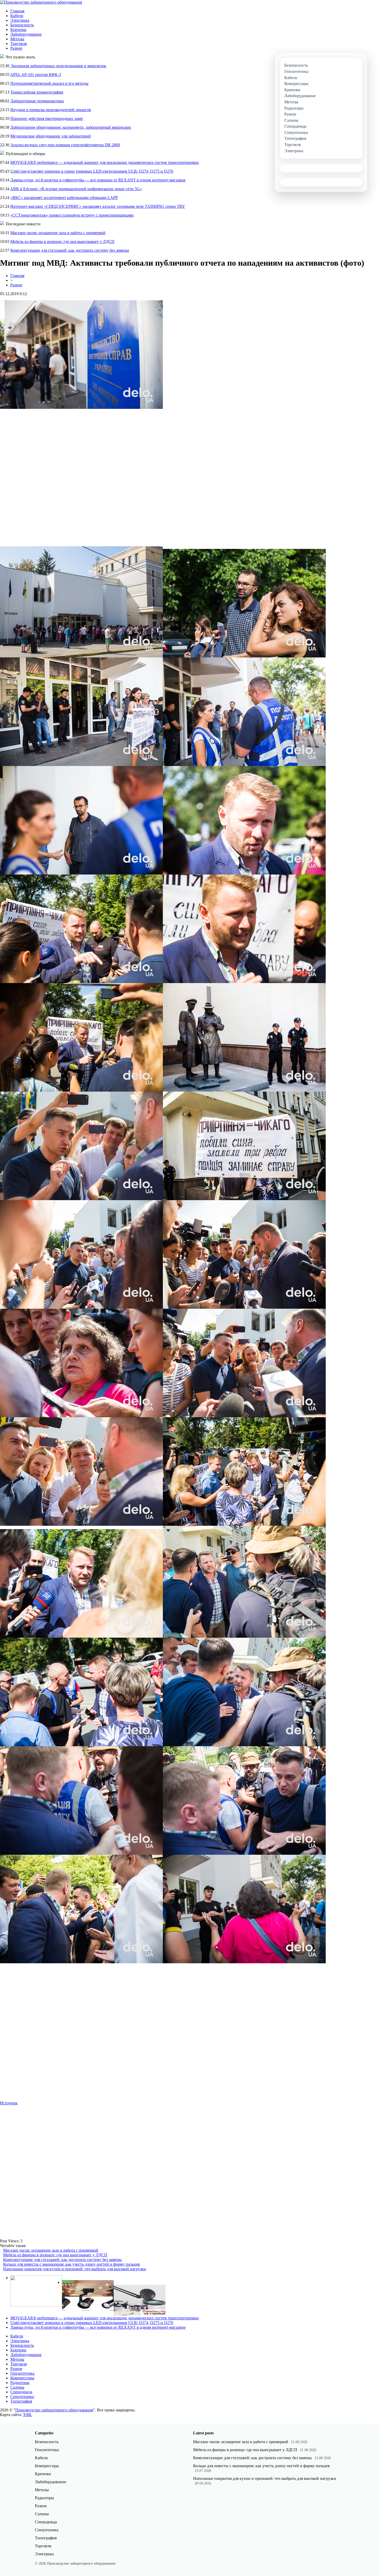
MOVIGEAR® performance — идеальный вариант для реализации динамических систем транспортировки (105, 162)
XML (28, 2415)
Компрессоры (22, 2378)
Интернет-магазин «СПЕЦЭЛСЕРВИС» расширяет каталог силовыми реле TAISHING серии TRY (98, 206)
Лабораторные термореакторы (37, 101)
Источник (9, 2103)
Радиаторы (20, 2383)
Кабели (17, 16)
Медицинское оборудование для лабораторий (51, 136)
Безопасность (22, 25)
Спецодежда (21, 2392)
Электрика (20, 20)
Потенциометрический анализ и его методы (49, 83)
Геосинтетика (22, 2373)
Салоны (17, 2387)
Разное (16, 48)
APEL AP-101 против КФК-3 (36, 75)
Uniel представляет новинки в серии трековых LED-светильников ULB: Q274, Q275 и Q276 (92, 171)
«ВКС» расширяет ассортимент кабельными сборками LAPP (64, 198)
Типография (21, 2401)
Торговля (18, 44)
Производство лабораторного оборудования (54, 2410)
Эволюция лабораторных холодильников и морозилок (58, 66)
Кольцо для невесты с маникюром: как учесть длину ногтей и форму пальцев (71, 2264)
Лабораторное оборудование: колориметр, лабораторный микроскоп (71, 127)
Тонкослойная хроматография (37, 92)
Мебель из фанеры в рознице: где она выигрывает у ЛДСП (62, 242)
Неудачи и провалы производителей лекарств (51, 110)
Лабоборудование (26, 34)
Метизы (17, 39)
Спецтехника (22, 2397)
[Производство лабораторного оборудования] (41, 2)
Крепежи (18, 30)
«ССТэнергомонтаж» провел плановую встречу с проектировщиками (72, 215)
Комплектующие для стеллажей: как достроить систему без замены (70, 250)
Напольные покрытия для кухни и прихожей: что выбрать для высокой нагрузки (75, 2269)
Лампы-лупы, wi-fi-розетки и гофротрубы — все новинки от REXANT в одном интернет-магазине (98, 180)
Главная (17, 11)
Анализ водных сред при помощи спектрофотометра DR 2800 (65, 145)
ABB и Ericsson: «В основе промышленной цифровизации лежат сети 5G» (76, 189)
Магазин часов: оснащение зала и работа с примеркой (58, 233)
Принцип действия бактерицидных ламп (47, 118)
